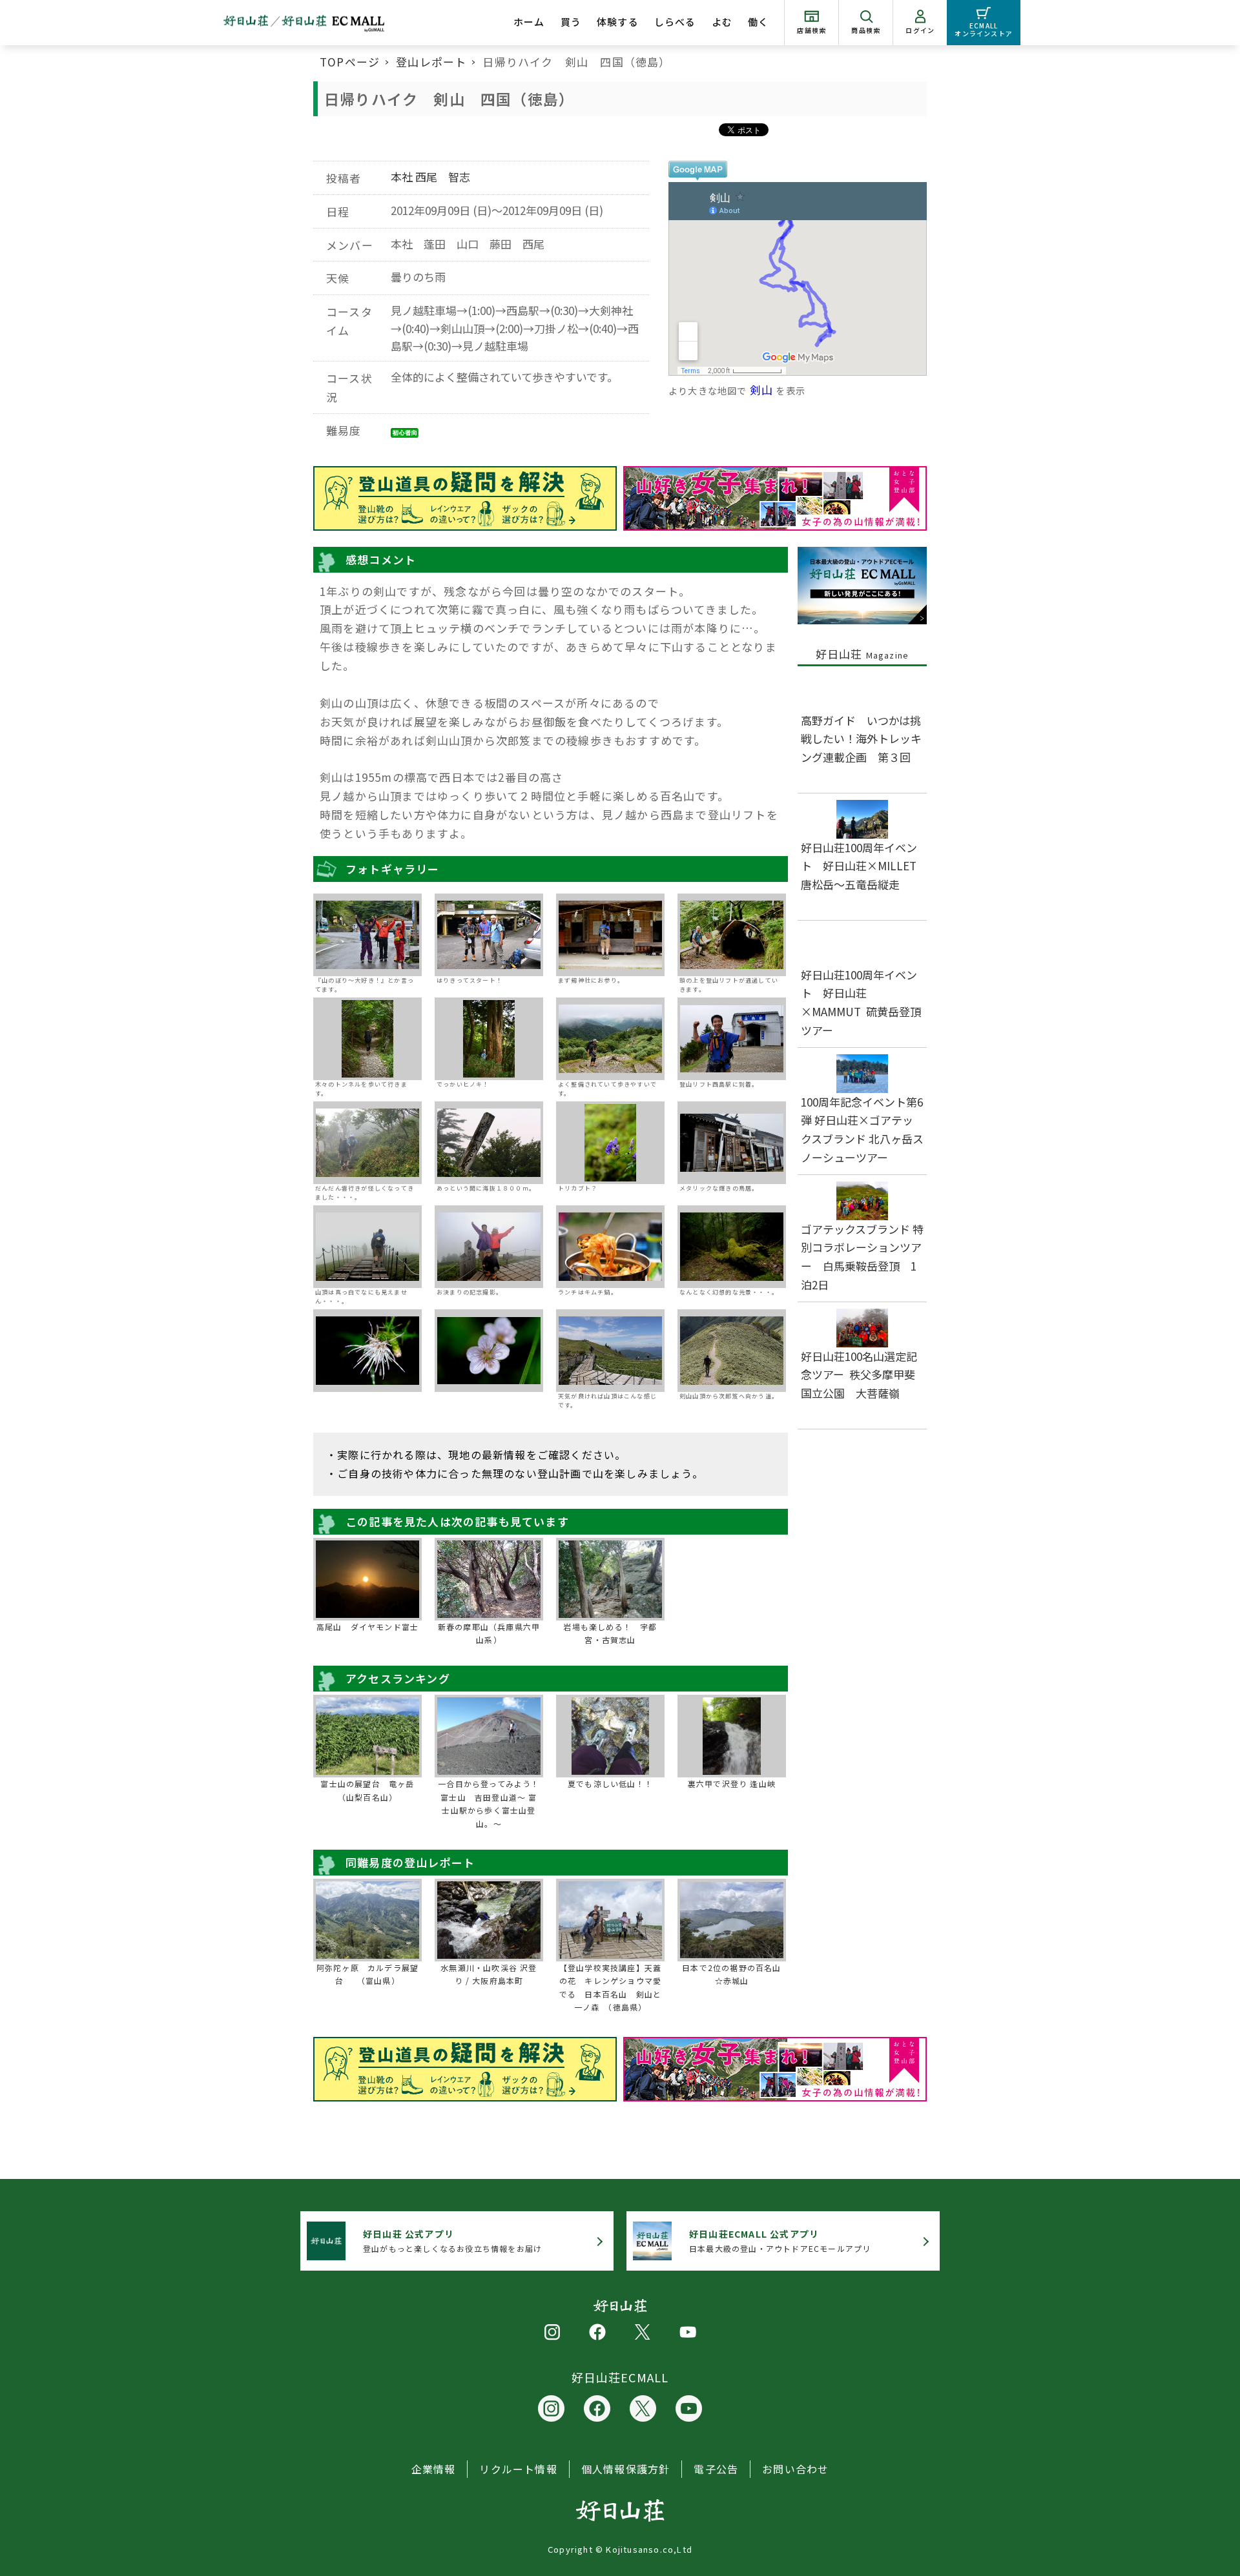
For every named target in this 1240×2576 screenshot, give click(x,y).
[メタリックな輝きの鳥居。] (732, 1143)
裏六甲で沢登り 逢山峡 (732, 1784)
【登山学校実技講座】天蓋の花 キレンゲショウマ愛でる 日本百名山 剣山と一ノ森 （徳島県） (610, 1987)
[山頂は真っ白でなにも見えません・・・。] (367, 1247)
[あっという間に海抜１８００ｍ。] (489, 1143)
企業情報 (434, 2469)
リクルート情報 (518, 2469)
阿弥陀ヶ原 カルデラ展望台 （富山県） (367, 1974)
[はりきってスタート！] (489, 935)
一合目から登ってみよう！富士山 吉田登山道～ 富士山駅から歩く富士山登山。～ (489, 1803)
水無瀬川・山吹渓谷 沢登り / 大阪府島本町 (489, 1974)
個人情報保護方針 (626, 2469)
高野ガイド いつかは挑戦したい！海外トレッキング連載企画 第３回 (861, 739)
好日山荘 (863, 654)
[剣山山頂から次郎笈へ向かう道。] (732, 1351)
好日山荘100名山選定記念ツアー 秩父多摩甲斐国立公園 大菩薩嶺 (859, 1375)
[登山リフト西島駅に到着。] (732, 1039)
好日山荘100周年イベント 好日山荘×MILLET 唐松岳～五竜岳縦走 (864, 866)
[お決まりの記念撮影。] (489, 1247)
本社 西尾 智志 (430, 177)
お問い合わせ (795, 2469)
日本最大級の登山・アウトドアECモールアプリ (780, 2241)
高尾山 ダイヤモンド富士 (367, 1627)
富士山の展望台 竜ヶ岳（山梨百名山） (367, 1790)
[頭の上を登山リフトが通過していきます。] (732, 935)
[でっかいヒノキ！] (489, 1039)
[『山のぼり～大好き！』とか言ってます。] (367, 935)
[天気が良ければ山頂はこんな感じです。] (610, 1351)
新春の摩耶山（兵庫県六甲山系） (489, 1633)
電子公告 (716, 2469)
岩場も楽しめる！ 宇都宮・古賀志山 (610, 1633)
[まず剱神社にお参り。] (610, 935)
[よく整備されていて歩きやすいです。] (610, 1039)
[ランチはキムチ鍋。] (610, 1247)
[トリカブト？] (610, 1143)
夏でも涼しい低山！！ (610, 1784)
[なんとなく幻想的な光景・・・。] (732, 1247)
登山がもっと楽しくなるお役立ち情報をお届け (452, 2241)
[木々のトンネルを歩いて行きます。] (367, 1039)
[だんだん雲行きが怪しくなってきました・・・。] (367, 1143)
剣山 (761, 390)
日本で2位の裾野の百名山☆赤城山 (731, 1974)
